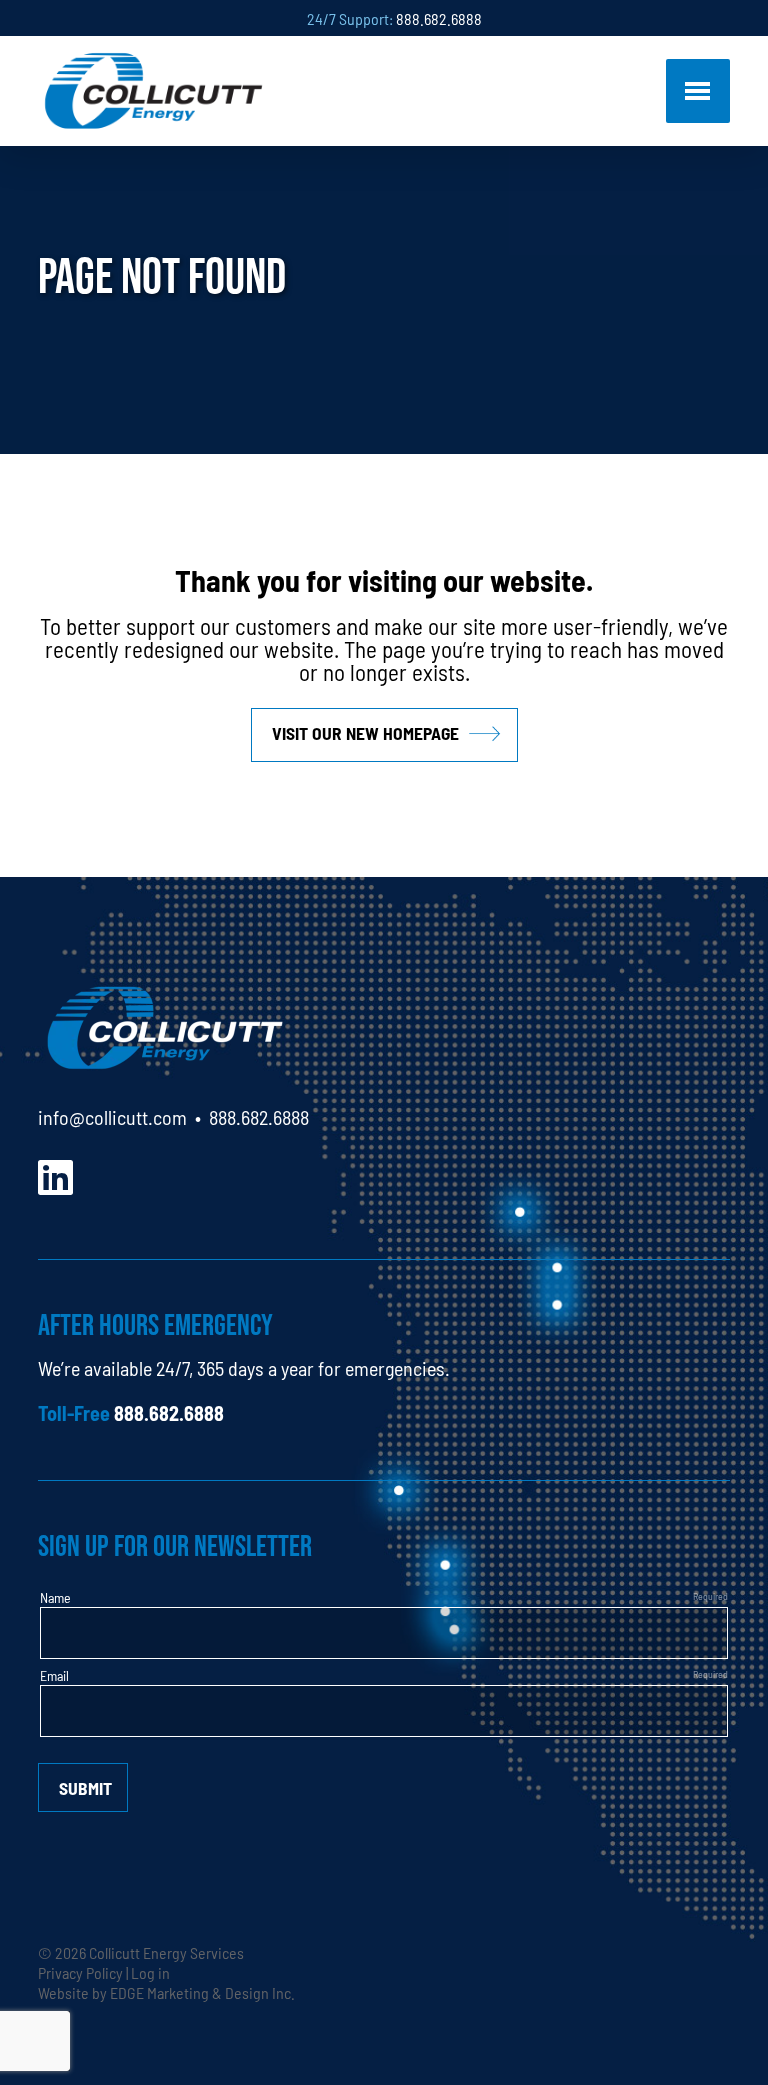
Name (55, 1597)
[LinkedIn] (55, 1174)
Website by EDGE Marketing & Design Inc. (166, 1992)
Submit (85, 1787)
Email (54, 1675)
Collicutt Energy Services (166, 1952)
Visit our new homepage (365, 732)
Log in (150, 1972)
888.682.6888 (439, 18)
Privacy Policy (80, 1972)
